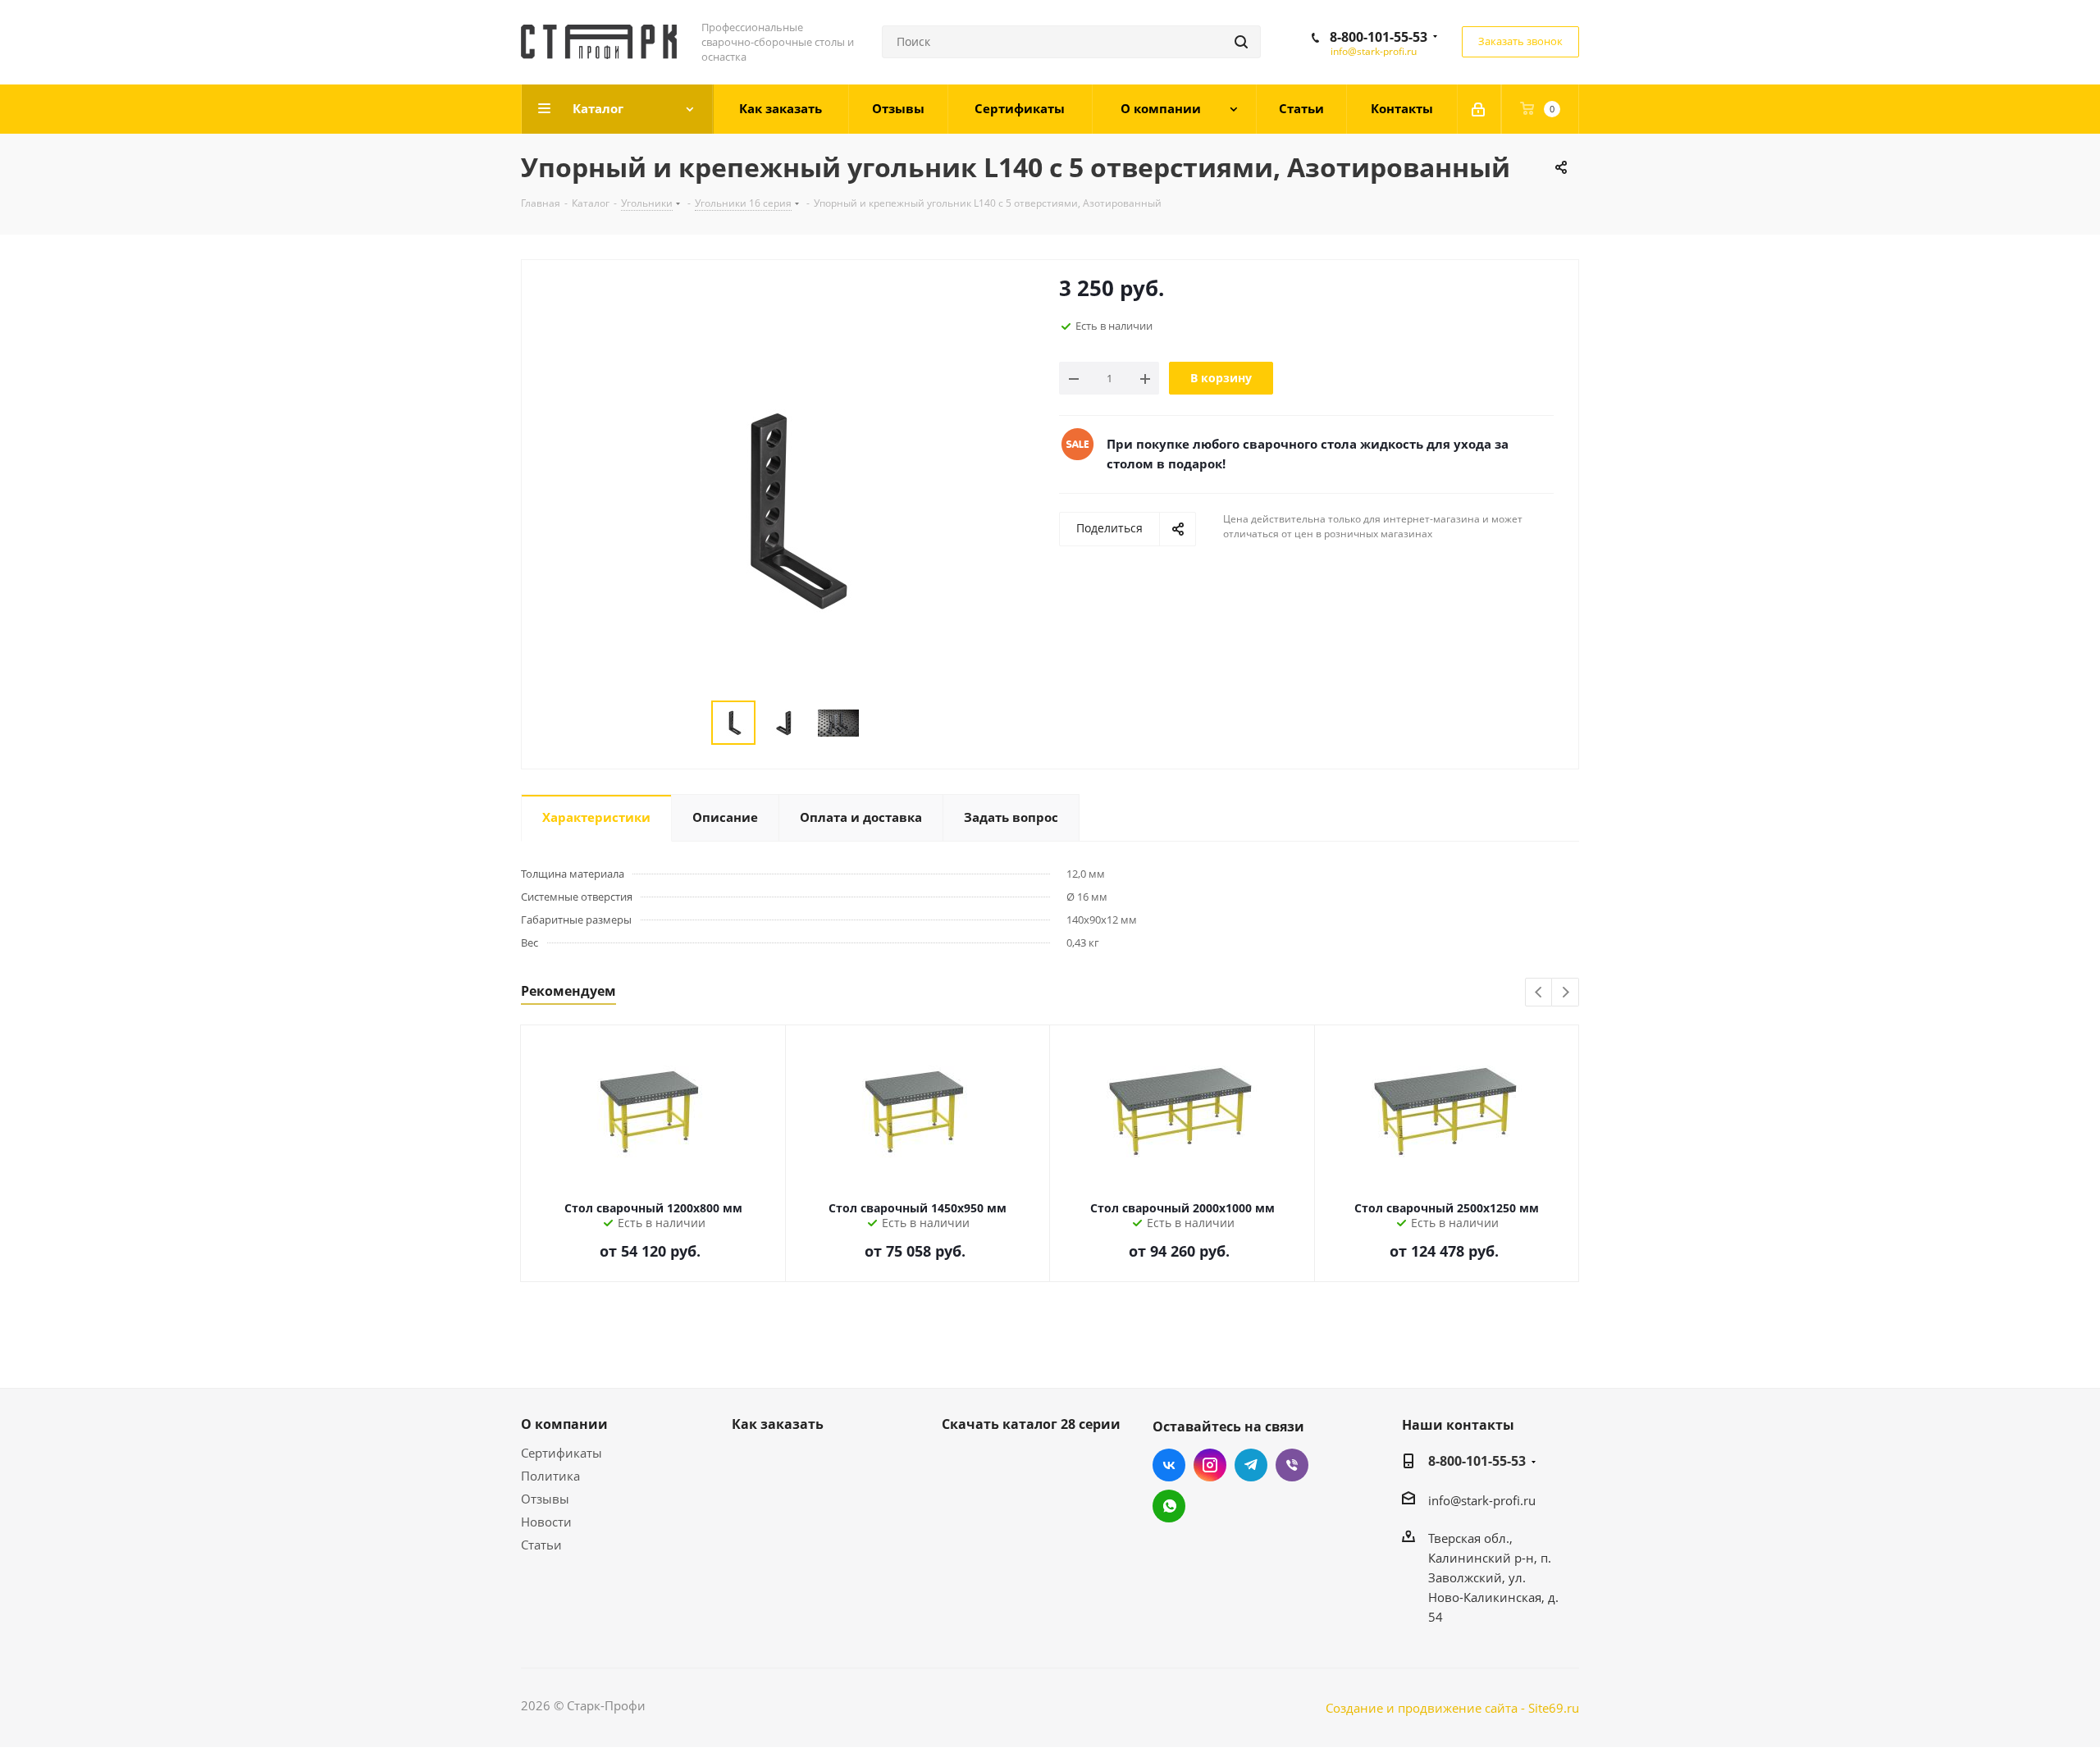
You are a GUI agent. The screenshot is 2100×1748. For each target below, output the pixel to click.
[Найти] (1241, 42)
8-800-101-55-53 (1379, 37)
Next (1566, 993)
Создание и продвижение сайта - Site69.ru (1452, 1708)
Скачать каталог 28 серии (1031, 1424)
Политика (550, 1476)
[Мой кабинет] (1479, 109)
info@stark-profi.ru (1374, 51)
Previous (1539, 993)
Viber (1292, 1465)
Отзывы (545, 1499)
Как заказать (778, 1424)
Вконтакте (1169, 1465)
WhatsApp (1169, 1506)
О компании (564, 1424)
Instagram (1210, 1465)
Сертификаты (562, 1453)
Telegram (1251, 1465)
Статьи (541, 1545)
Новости (546, 1522)
